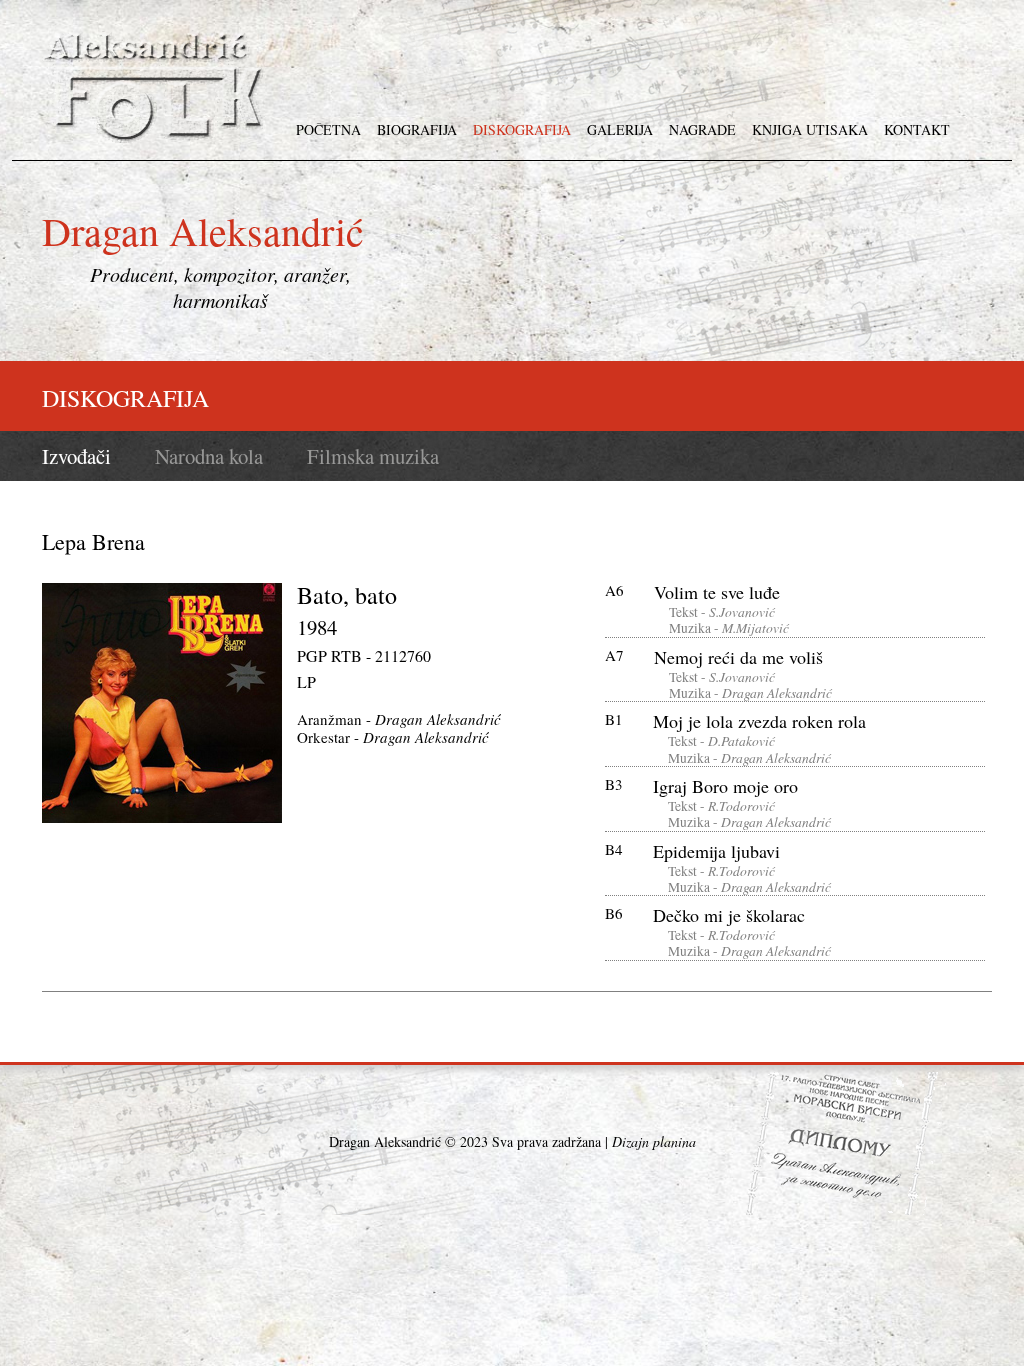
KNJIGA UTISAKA (810, 129)
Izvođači (76, 456)
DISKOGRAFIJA (522, 129)
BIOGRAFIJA (417, 129)
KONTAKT (917, 129)
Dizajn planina (654, 1141)
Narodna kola (209, 456)
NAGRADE (702, 129)
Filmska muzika (373, 456)
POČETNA (328, 129)
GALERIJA (620, 129)
